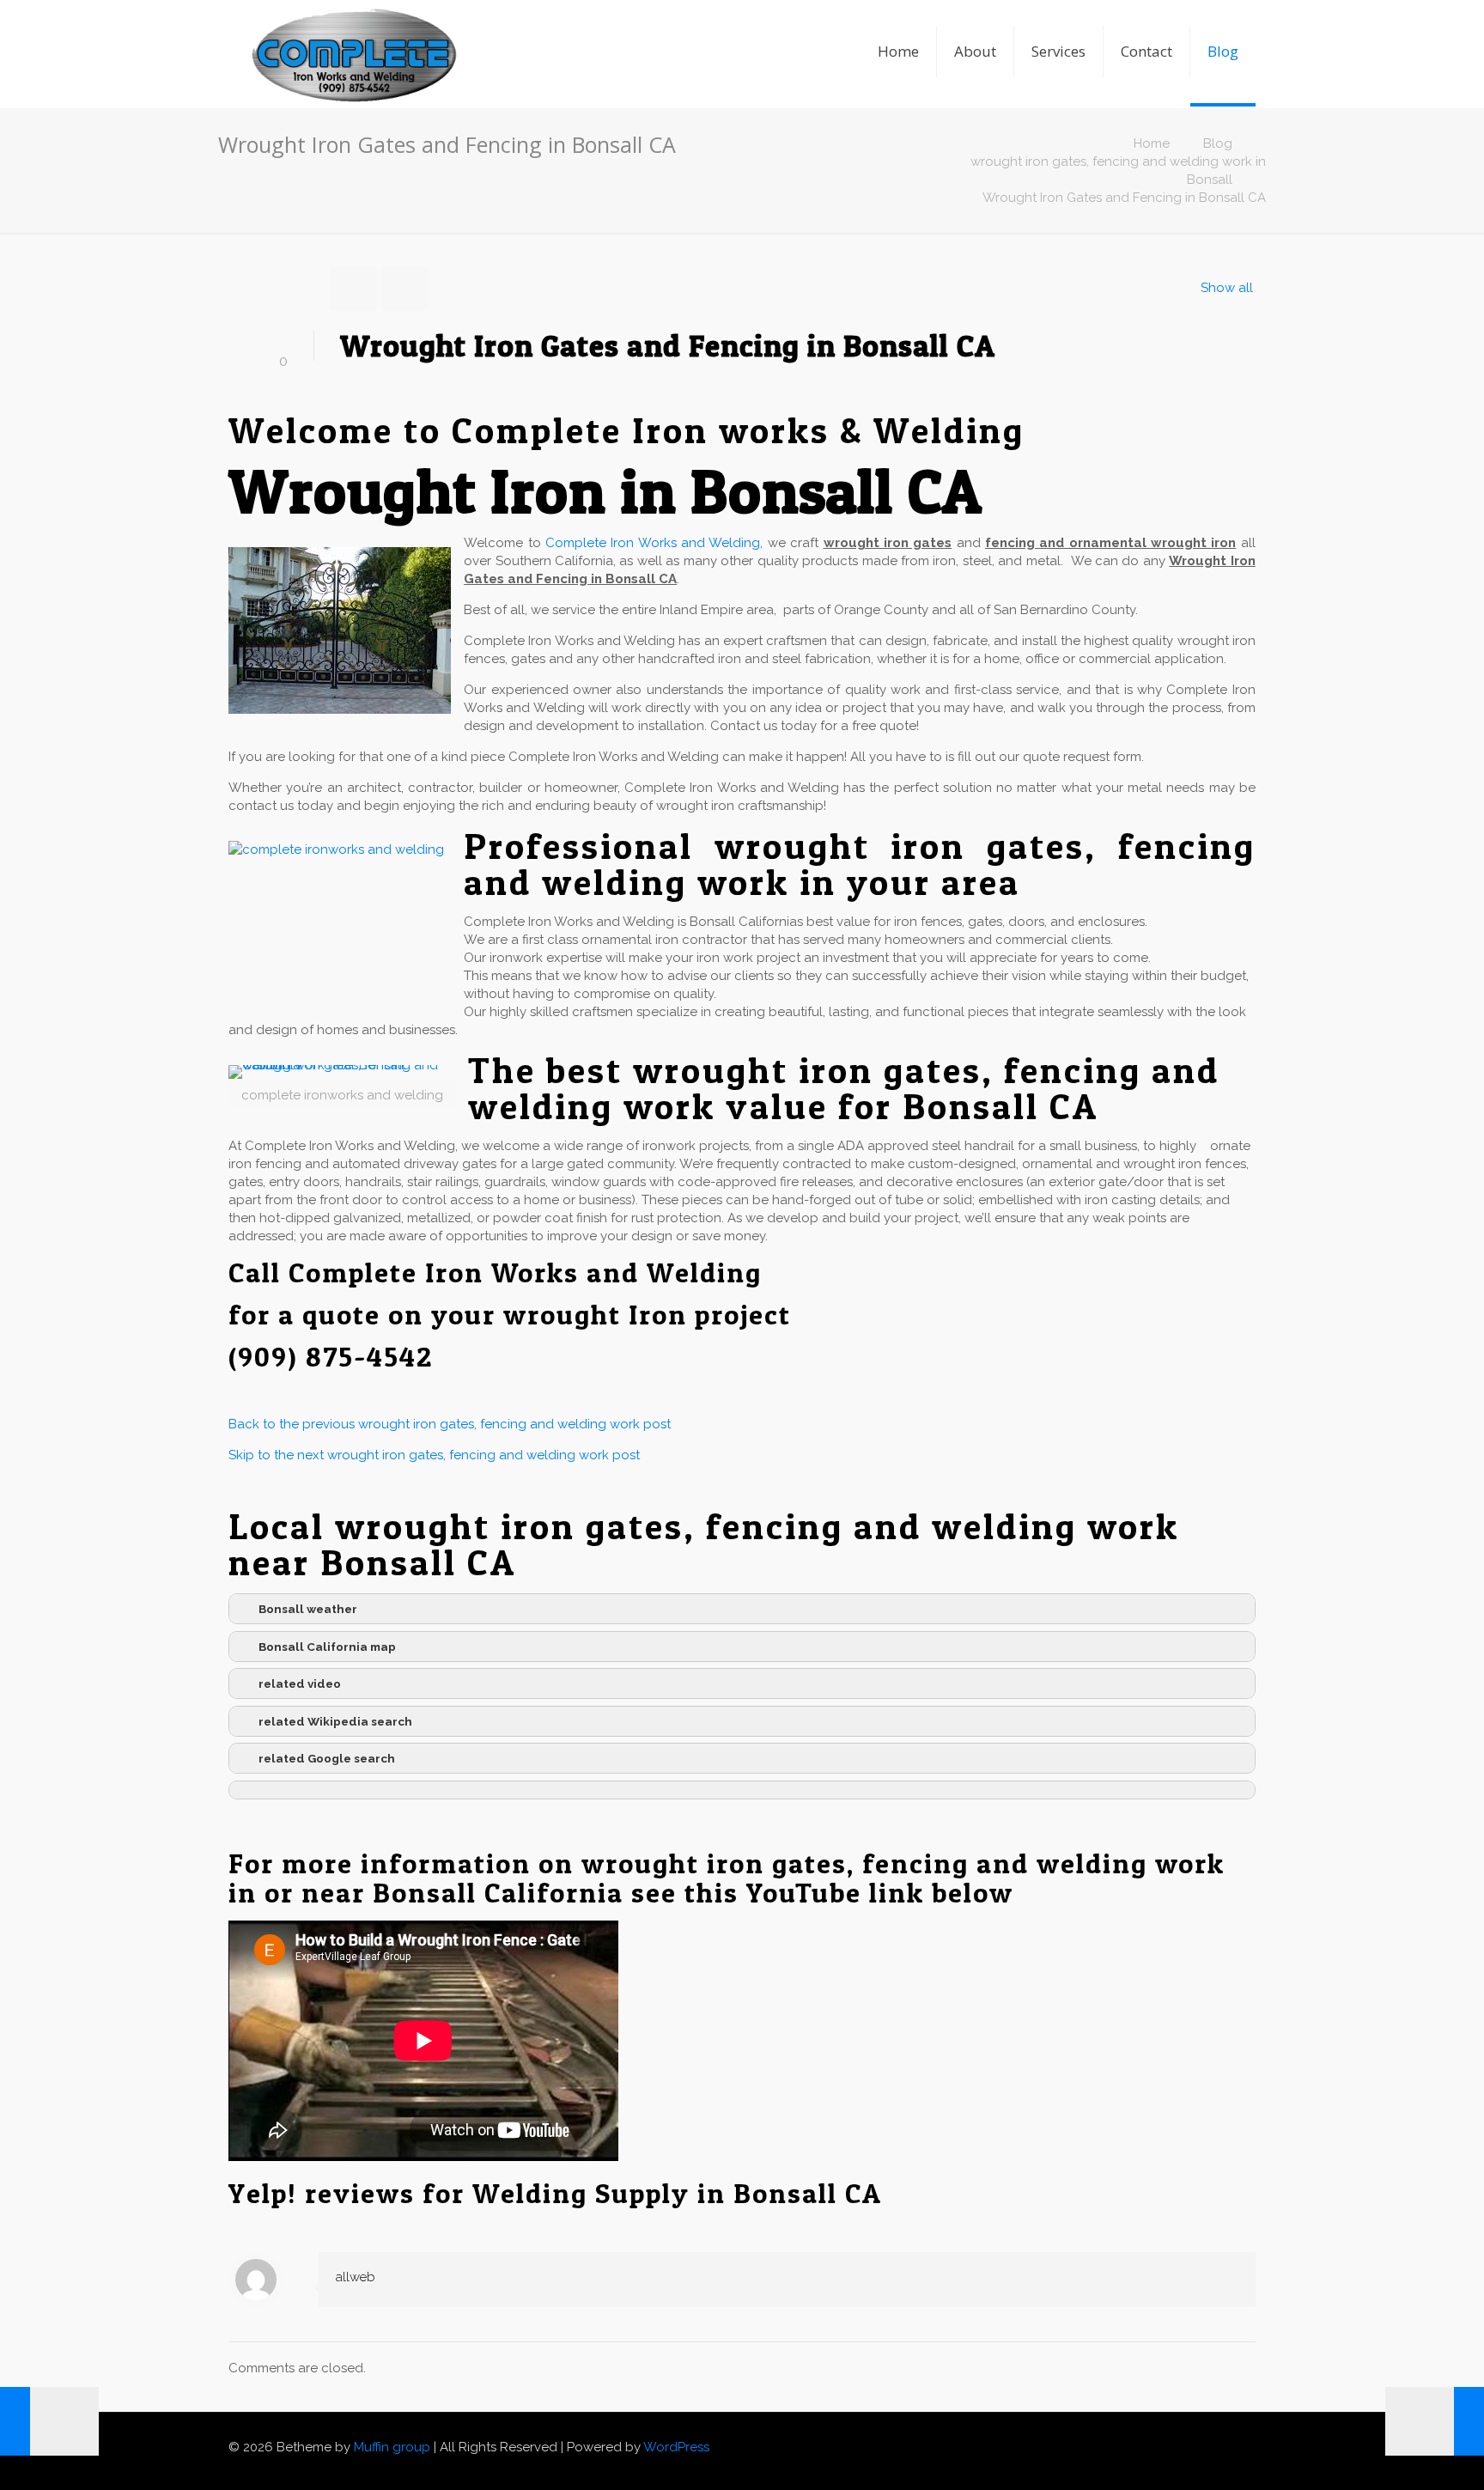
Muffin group (392, 2447)
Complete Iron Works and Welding (653, 543)
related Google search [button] (327, 1758)
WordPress (676, 2447)
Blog (1218, 143)
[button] (742, 1790)
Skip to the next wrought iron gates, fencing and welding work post (434, 1455)
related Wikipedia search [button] (335, 1721)
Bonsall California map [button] (327, 1647)
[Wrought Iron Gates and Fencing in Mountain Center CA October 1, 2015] (1435, 2421)
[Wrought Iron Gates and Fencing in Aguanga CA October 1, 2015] (49, 2421)
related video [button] (300, 1683)
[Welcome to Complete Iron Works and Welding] (353, 30)
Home (1152, 143)
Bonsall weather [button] (308, 1609)
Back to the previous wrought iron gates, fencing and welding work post (450, 1424)
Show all (1227, 288)
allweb (356, 2277)
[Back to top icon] (1249, 2440)
